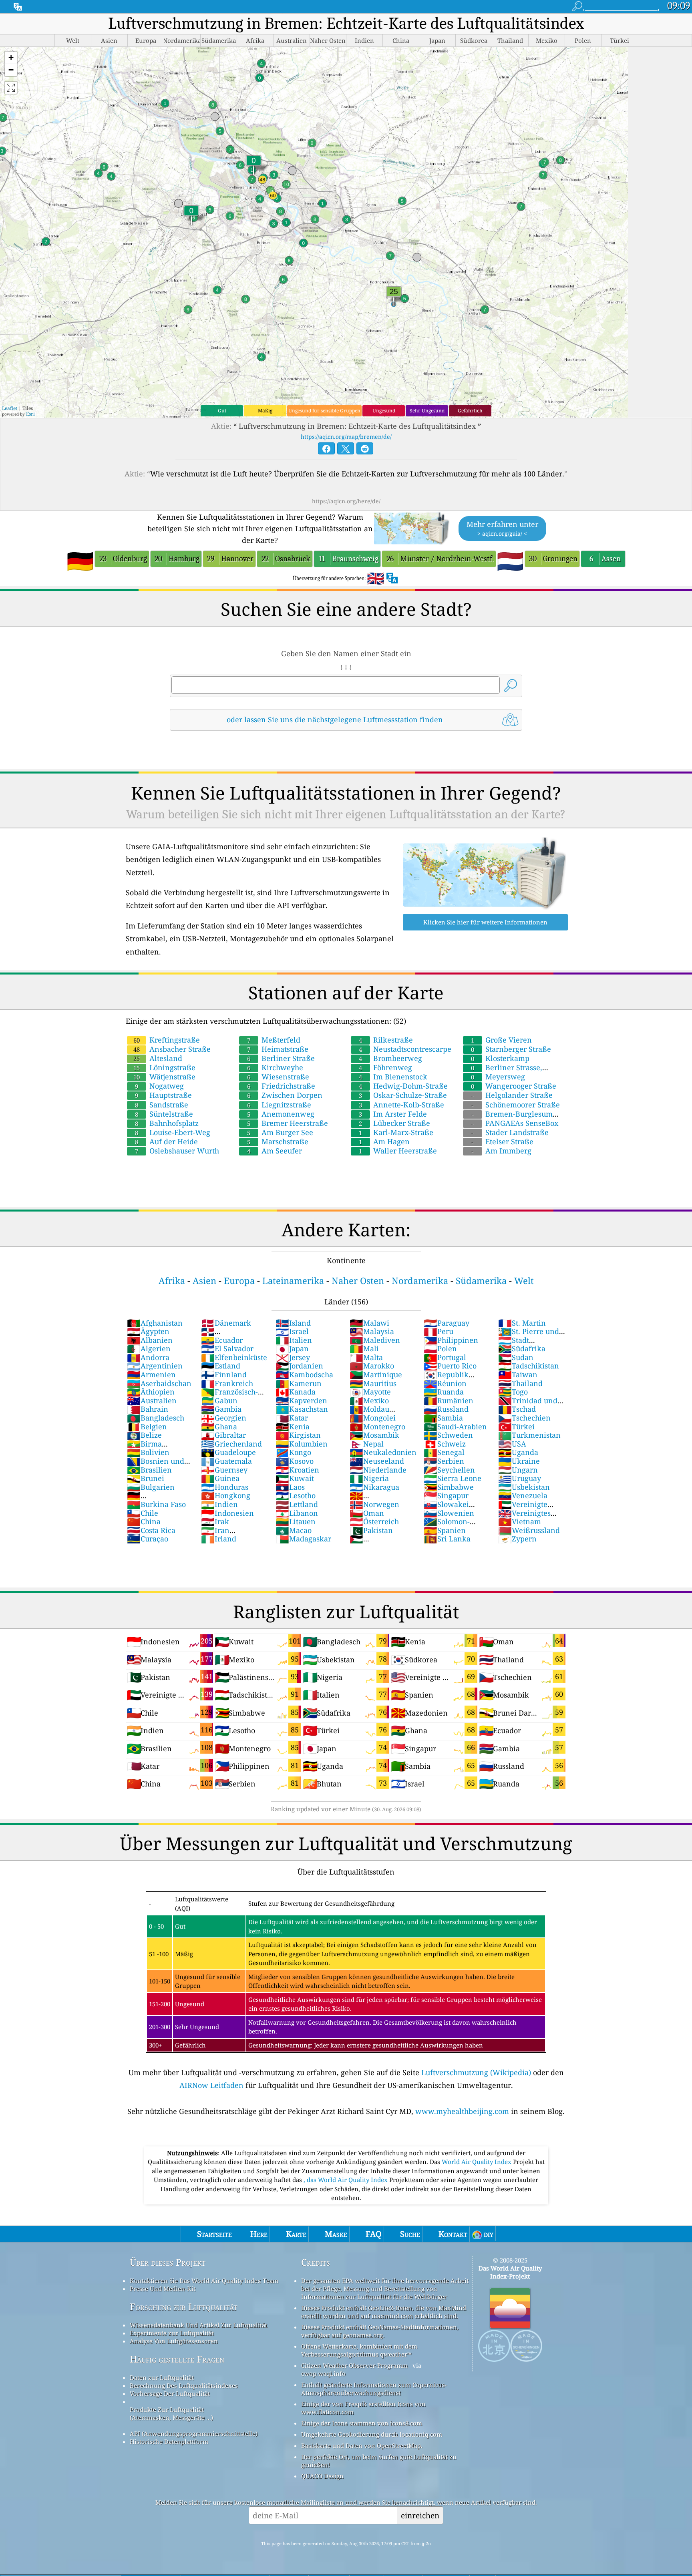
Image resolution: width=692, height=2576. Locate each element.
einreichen (420, 2515)
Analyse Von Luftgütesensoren (174, 2341)
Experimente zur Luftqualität (172, 2333)
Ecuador (222, 1340)
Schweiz (445, 1444)
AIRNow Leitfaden (211, 2085)
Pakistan (371, 1530)
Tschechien (524, 1418)
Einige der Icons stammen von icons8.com (362, 2423)
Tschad (517, 1409)
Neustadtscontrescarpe (405, 1049)
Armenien (151, 1374)
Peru (439, 1331)
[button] (11, 58)
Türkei (516, 1427)
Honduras (225, 1487)
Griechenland (231, 1444)
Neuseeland (377, 1461)
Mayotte (370, 1392)
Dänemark (226, 1323)
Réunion (445, 1383)
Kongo (293, 1452)
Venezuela (523, 1495)
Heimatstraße (278, 1049)
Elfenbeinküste (234, 1357)
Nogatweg (159, 1086)
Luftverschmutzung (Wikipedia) (476, 2072)
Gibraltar (223, 1435)
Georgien (224, 1418)
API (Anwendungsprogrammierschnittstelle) (194, 2433)
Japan (292, 1348)
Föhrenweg (385, 1067)
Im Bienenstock (393, 1077)
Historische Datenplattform (169, 2441)
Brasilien (149, 1470)
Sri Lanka (447, 1539)
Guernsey (224, 1470)
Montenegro (377, 1427)
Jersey (293, 1357)
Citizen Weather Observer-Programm (354, 2365)
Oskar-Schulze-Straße (403, 1095)
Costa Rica (151, 1530)
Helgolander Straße (512, 1095)
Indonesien (227, 1513)
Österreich (374, 1521)
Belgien (147, 1427)
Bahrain (148, 1409)
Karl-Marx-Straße (396, 1132)
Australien (152, 1401)
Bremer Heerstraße (288, 1123)
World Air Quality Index (477, 2162)
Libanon (297, 1513)
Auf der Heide (166, 1141)
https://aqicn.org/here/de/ (346, 501)
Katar (292, 1418)
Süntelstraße (164, 1114)
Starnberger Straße (511, 1049)
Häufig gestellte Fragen (177, 2359)
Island (293, 1323)
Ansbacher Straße (172, 1049)
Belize (144, 1435)
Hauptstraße (163, 1095)
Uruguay (520, 1478)
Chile (143, 1513)
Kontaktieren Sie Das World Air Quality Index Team (204, 2281)
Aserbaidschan (159, 1383)
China (144, 1521)
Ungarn (518, 1470)
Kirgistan (298, 1435)
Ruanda (444, 1392)
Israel (292, 1331)
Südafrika (522, 1348)
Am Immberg (501, 1151)
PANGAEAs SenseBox (515, 1123)
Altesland (158, 1058)
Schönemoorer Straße (516, 1105)
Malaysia (372, 1331)
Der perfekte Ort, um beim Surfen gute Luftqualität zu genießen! (379, 2461)
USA (512, 1444)
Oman (367, 1513)
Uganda (518, 1452)
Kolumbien (302, 1444)
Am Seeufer (275, 1151)
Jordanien (299, 1366)
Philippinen (451, 1340)
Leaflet (10, 408)
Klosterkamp (500, 1058)
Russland (446, 1409)
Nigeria (369, 1478)
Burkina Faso (156, 1504)
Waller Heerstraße (398, 1151)
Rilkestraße (386, 1040)
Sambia (443, 1418)
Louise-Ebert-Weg (173, 1132)
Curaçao (148, 1539)
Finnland (224, 1374)
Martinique (376, 1374)
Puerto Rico (450, 1366)
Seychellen (449, 1470)
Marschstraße (278, 1141)
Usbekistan (524, 1487)
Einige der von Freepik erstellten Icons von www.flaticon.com (363, 2408)
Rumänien (449, 1401)
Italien (294, 1340)
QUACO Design (322, 2476)
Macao (294, 1530)
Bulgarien (151, 1487)
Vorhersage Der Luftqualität (170, 2393)
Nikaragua (374, 1487)
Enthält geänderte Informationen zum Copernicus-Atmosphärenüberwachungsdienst (374, 2389)
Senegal (444, 1452)
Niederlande (378, 1470)
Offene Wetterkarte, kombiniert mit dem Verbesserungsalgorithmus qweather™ (359, 2350)
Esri (30, 414)
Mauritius (373, 1383)
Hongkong (226, 1495)
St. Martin (522, 1323)
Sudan (516, 1357)
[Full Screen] (11, 88)
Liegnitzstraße (279, 1105)
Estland (221, 1366)
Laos (290, 1487)
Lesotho (296, 1495)
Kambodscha (304, 1374)
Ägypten (148, 1331)
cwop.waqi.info (323, 2373)
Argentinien (155, 1366)
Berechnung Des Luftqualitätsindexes (184, 2385)
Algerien (149, 1348)
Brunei (146, 1478)
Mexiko (369, 1401)
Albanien (150, 1340)
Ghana (219, 1427)
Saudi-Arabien (455, 1427)
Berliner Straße (281, 1058)
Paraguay (447, 1323)
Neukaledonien (383, 1452)
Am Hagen (384, 1141)
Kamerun (299, 1383)
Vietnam (520, 1521)
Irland (219, 1539)
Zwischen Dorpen (285, 1095)
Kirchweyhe (275, 1067)
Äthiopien (151, 1392)
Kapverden (301, 1401)
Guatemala (226, 1461)
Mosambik (374, 1435)
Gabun (219, 1401)
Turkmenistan (529, 1435)
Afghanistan (155, 1323)
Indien (219, 1504)
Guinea (220, 1478)
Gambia (221, 1409)
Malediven (375, 1340)
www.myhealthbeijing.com (462, 2111)
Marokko (372, 1366)
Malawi (369, 1323)
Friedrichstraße (281, 1086)
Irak (215, 1521)
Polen (440, 1348)
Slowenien (449, 1513)
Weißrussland (529, 1530)
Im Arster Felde (393, 1114)
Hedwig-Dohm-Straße (403, 1086)
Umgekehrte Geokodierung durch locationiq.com (372, 2434)
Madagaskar (303, 1539)
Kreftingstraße (167, 1040)
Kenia (293, 1427)
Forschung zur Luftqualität (184, 2307)
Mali (364, 1348)
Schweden (448, 1435)
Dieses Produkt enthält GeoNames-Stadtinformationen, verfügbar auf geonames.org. (380, 2331)
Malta (366, 1357)
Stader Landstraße (510, 1132)
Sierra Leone (453, 1478)
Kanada (296, 1392)
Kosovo (295, 1461)
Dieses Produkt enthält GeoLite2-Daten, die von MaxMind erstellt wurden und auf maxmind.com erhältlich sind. (384, 2312)
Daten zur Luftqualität (162, 2377)
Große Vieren (501, 1040)
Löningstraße (164, 1067)
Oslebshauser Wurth (177, 1151)
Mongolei (373, 1418)
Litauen (296, 1521)
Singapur (446, 1495)
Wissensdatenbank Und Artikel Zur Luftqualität (198, 2325)
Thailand (520, 1383)
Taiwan (518, 1374)
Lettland (297, 1504)
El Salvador (227, 1348)
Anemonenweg (281, 1114)
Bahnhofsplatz (167, 1123)
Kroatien (297, 1470)
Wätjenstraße (164, 1077)
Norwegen (374, 1504)
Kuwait (295, 1478)
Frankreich (227, 1383)
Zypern (517, 1539)
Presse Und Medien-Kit (163, 2289)
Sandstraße (162, 1105)
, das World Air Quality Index (346, 2180)
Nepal (367, 1444)
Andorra (148, 1357)
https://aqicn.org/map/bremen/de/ (346, 437)
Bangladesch (156, 1418)
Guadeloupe (228, 1452)
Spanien (445, 1530)
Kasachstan (302, 1409)
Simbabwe (449, 1487)
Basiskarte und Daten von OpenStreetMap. (362, 2445)
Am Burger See (280, 1132)
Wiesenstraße (278, 1077)
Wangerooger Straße (514, 1086)
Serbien (444, 1461)
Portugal (445, 1357)
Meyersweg (498, 1077)
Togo (513, 1392)
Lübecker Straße (394, 1123)
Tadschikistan (529, 1366)
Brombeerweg (390, 1058)
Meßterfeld (274, 1040)
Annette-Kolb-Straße (401, 1105)
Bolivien (148, 1452)
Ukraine (519, 1461)
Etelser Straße (502, 1141)
